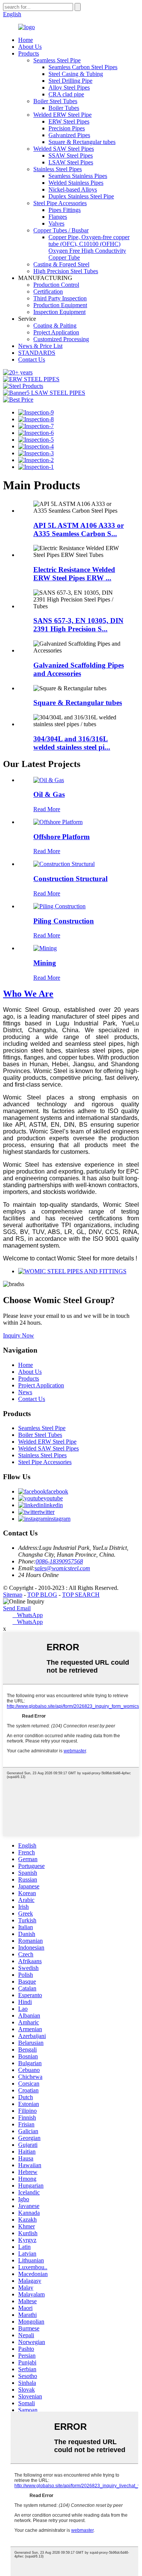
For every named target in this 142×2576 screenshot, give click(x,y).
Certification (48, 291)
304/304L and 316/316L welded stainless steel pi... (72, 743)
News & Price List (40, 346)
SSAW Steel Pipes (71, 155)
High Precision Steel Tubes (66, 271)
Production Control (56, 285)
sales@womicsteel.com (62, 1568)
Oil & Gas (49, 794)
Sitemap (13, 1595)
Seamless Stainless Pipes (78, 176)
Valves (56, 223)
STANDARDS (37, 353)
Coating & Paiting (55, 325)
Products (29, 53)
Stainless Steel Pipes (58, 169)
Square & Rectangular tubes (82, 142)
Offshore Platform (62, 837)
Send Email (17, 1608)
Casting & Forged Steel (61, 264)
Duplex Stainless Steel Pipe (81, 196)
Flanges (58, 217)
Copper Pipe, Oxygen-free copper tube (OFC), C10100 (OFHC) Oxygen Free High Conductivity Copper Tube (89, 247)
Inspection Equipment (59, 312)
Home (26, 40)
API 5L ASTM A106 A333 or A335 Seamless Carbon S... (79, 530)
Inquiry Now (19, 1335)
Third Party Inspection (60, 298)
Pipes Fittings (65, 210)
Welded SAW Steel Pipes (64, 149)
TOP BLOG (42, 1595)
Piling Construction (64, 921)
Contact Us (32, 359)
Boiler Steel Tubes (55, 101)
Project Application (56, 332)
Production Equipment (60, 305)
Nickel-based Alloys (73, 189)
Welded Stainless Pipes (76, 183)
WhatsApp (28, 1615)
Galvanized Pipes (69, 135)
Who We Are (28, 994)
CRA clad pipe (66, 94)
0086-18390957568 (59, 1561)
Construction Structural (70, 879)
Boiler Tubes (64, 108)
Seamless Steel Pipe (57, 60)
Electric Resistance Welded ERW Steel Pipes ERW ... (74, 574)
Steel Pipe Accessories (60, 203)
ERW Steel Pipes (69, 121)
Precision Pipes (67, 128)
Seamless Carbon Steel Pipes (83, 67)
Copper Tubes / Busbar (61, 230)
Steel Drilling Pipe (70, 81)
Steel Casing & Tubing (76, 74)
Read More (47, 809)
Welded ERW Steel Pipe (62, 115)
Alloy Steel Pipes (69, 87)
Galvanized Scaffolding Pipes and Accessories (79, 669)
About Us (30, 47)
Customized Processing (61, 339)
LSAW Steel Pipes (71, 162)
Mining (45, 963)
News (25, 1392)
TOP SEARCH (81, 1595)
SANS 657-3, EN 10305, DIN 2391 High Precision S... (78, 625)
